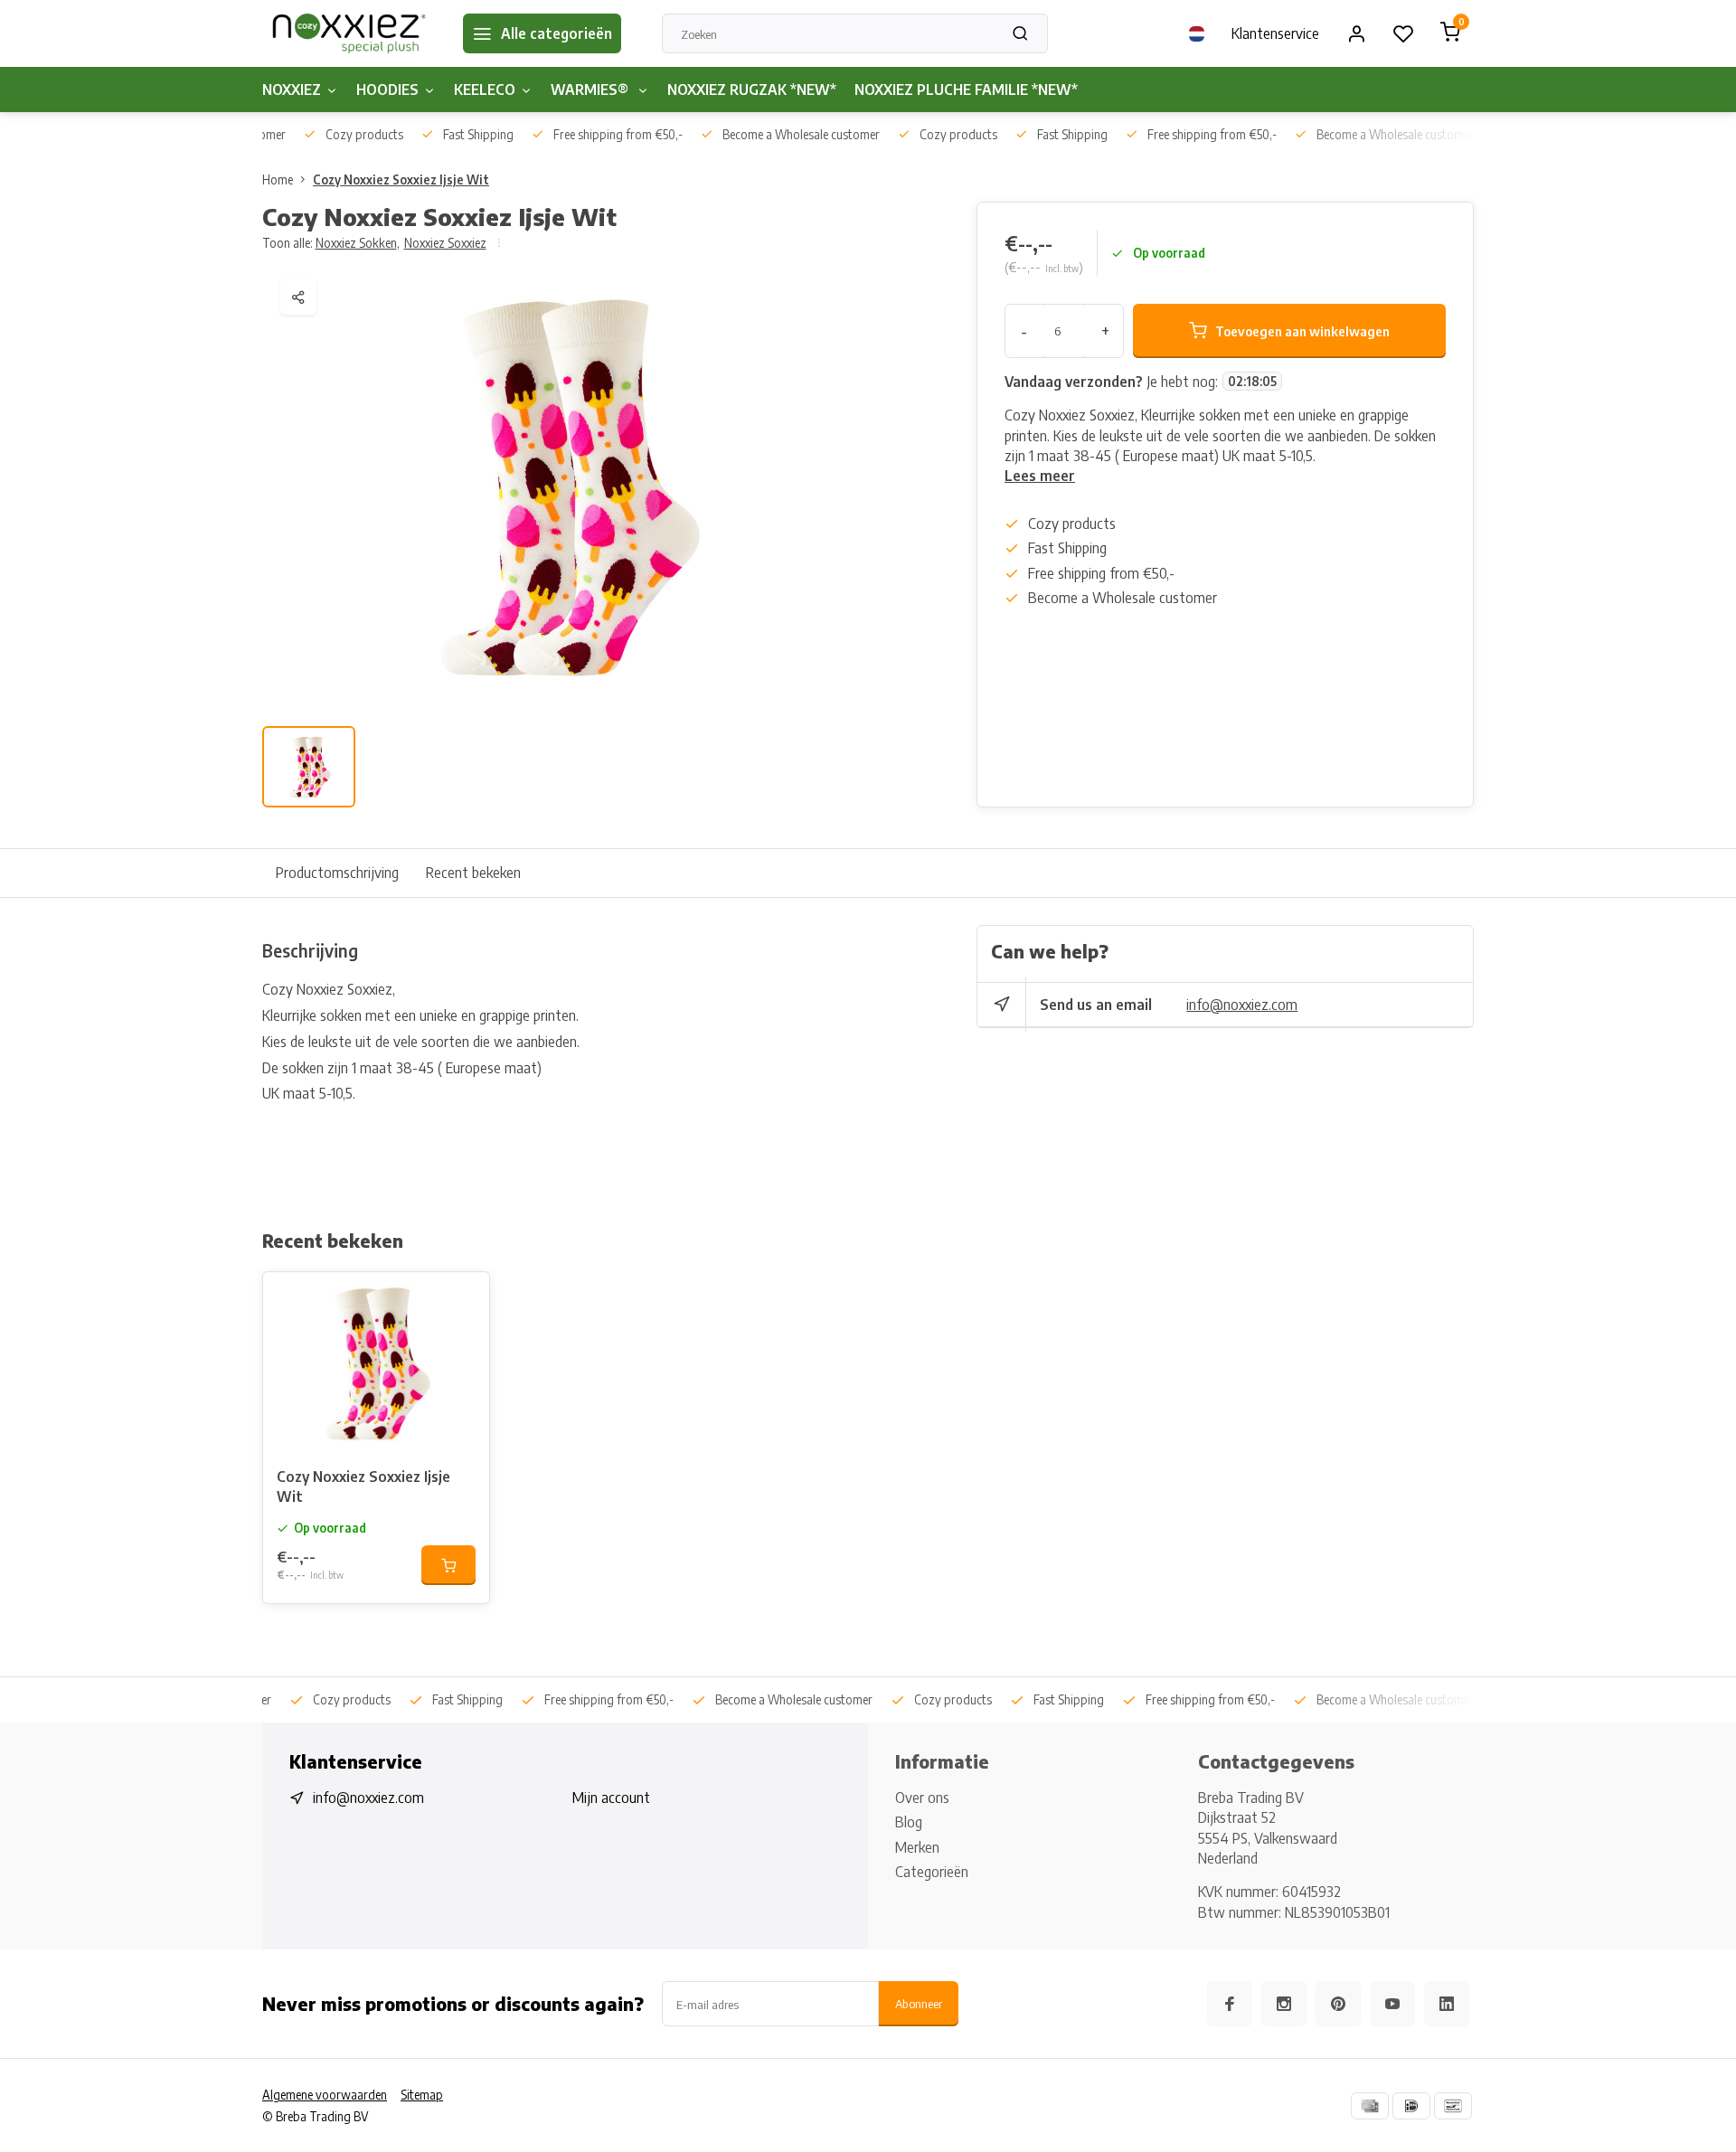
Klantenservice (1275, 33)
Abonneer (919, 2003)
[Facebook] (1230, 2004)
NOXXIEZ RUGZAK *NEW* (752, 90)
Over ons (922, 1798)
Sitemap (422, 2095)
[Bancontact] (1453, 2106)
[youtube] (1392, 2004)
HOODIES (387, 90)
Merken (917, 1847)
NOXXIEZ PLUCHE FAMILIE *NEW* (966, 90)
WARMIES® (591, 90)
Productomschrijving (337, 873)
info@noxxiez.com (1242, 1005)
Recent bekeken (473, 873)
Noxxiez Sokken (358, 243)
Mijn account (611, 1798)
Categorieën (932, 1872)
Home (278, 179)
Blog (909, 1822)
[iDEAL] (1411, 2106)
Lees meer (1040, 476)
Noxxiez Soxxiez (445, 243)
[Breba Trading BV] (349, 33)
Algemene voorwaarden (325, 2095)
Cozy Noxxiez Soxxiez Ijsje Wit (401, 179)
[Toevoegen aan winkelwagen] (448, 1565)
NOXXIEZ (292, 90)
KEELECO (485, 90)
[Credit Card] (1370, 2106)
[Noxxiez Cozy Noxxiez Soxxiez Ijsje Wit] (376, 1363)
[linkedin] (1447, 2004)
